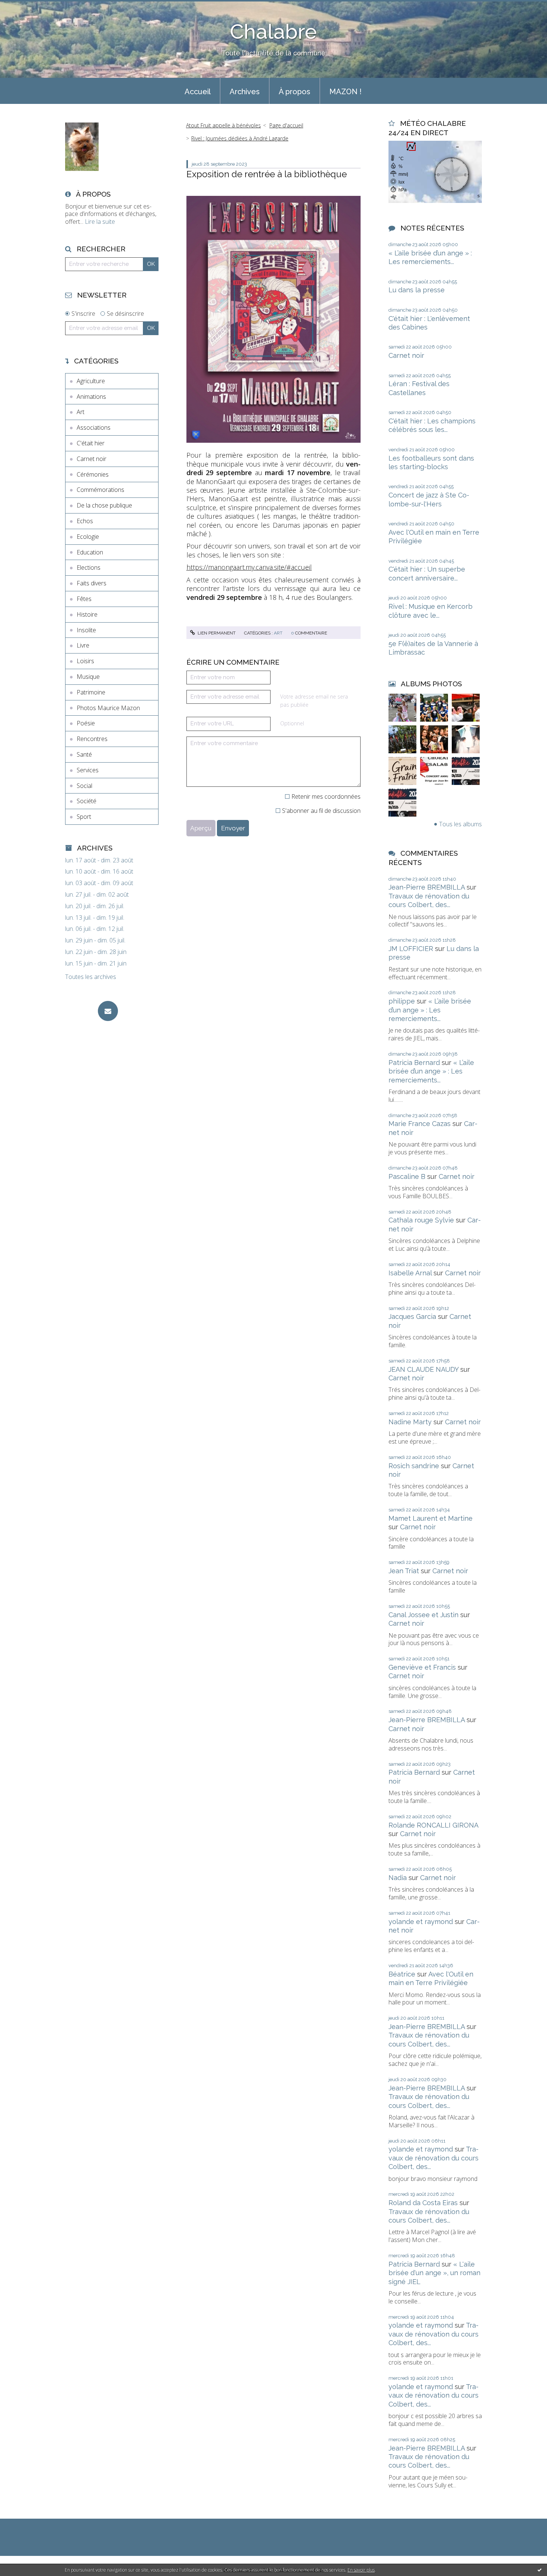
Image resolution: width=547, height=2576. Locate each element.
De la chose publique (104, 505)
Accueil (198, 92)
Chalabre (273, 31)
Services (88, 770)
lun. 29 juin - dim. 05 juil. (95, 940)
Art (81, 412)
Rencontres (92, 739)
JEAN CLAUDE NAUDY (423, 1369)
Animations (91, 397)
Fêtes (84, 599)
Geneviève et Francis (422, 1667)
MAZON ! (346, 92)
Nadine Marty (410, 1422)
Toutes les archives (91, 977)
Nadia (398, 1878)
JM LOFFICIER (411, 949)
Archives (245, 92)
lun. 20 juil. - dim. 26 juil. (95, 906)
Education (90, 552)
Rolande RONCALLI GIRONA (433, 1825)
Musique (88, 677)
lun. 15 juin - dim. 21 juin (96, 963)
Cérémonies (93, 474)
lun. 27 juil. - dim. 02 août (97, 895)
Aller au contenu (25, 7)
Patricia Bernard (414, 1063)
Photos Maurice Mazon (108, 708)
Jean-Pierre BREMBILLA (427, 887)
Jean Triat (404, 1571)
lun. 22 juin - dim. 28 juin (96, 952)
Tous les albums (460, 824)
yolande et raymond (421, 1922)
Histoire (87, 614)
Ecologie (88, 537)
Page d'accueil (286, 125)
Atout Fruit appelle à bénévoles (223, 125)
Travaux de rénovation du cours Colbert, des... (434, 2158)
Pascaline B (407, 1176)
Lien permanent (216, 633)
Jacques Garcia (412, 1316)
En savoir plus (361, 2570)
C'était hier (91, 443)
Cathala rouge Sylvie (421, 1220)
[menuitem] (198, 91)
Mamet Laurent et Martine (431, 1518)
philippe (402, 1001)
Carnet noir (92, 459)
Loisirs (85, 661)
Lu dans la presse (417, 290)
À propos (295, 92)
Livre (83, 645)
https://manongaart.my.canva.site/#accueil (249, 567)
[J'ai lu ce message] (540, 2570)
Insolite (86, 630)
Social (84, 786)
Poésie (86, 723)
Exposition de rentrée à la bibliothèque (267, 174)
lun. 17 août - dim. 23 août (99, 860)
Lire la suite (100, 222)
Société (87, 801)
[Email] (108, 1011)
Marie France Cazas (420, 1124)
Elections (89, 567)
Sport (84, 817)
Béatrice (402, 1974)
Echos (85, 521)
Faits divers (92, 583)
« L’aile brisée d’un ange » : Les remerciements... (430, 1010)
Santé (84, 754)
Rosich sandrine (414, 1466)
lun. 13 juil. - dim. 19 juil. (95, 918)
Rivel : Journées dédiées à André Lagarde (240, 138)
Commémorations (100, 490)
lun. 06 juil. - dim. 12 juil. (95, 929)
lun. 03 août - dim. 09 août (99, 883)
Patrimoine (91, 692)
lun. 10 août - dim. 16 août (99, 872)
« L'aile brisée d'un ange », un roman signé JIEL (434, 2273)
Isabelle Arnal (410, 1273)
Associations (94, 427)
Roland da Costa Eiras (423, 2203)
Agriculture (91, 381)
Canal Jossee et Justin (423, 1615)
